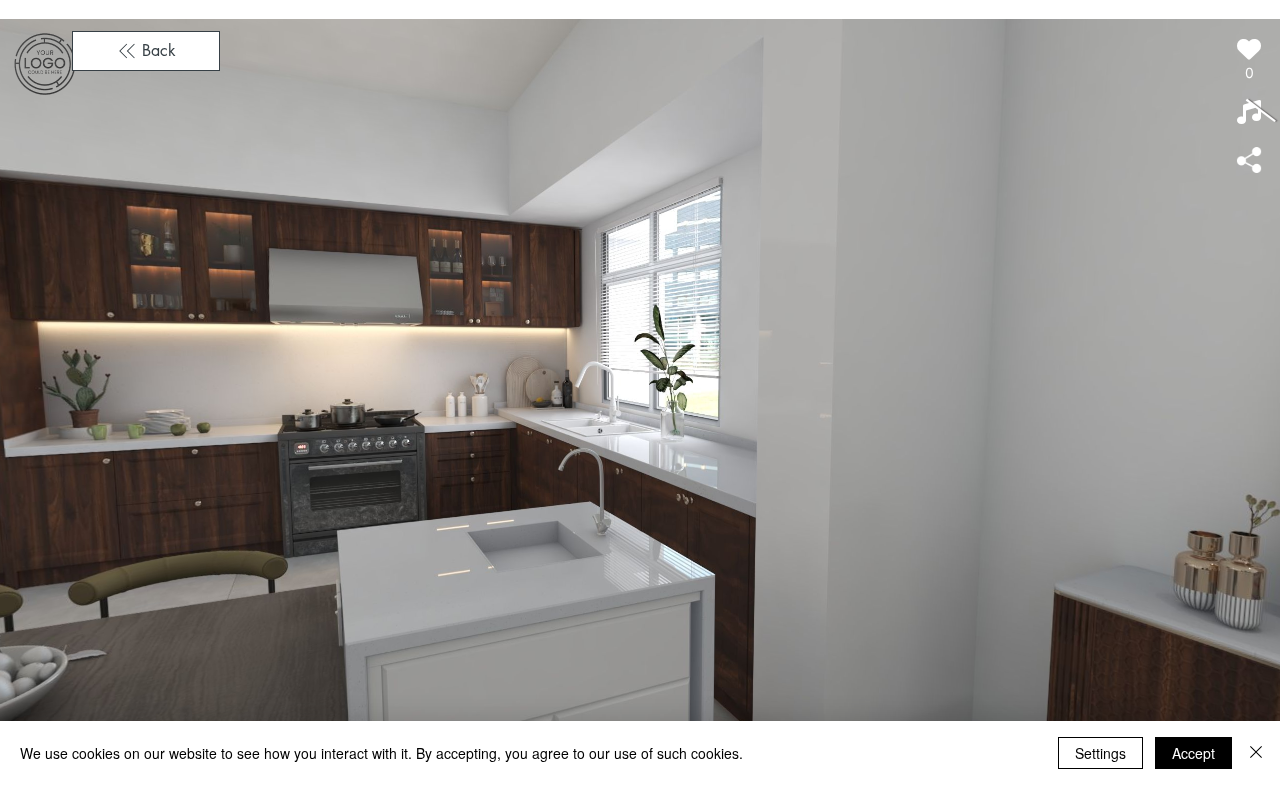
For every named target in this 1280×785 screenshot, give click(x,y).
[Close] (1256, 753)
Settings (1100, 753)
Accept (1193, 753)
